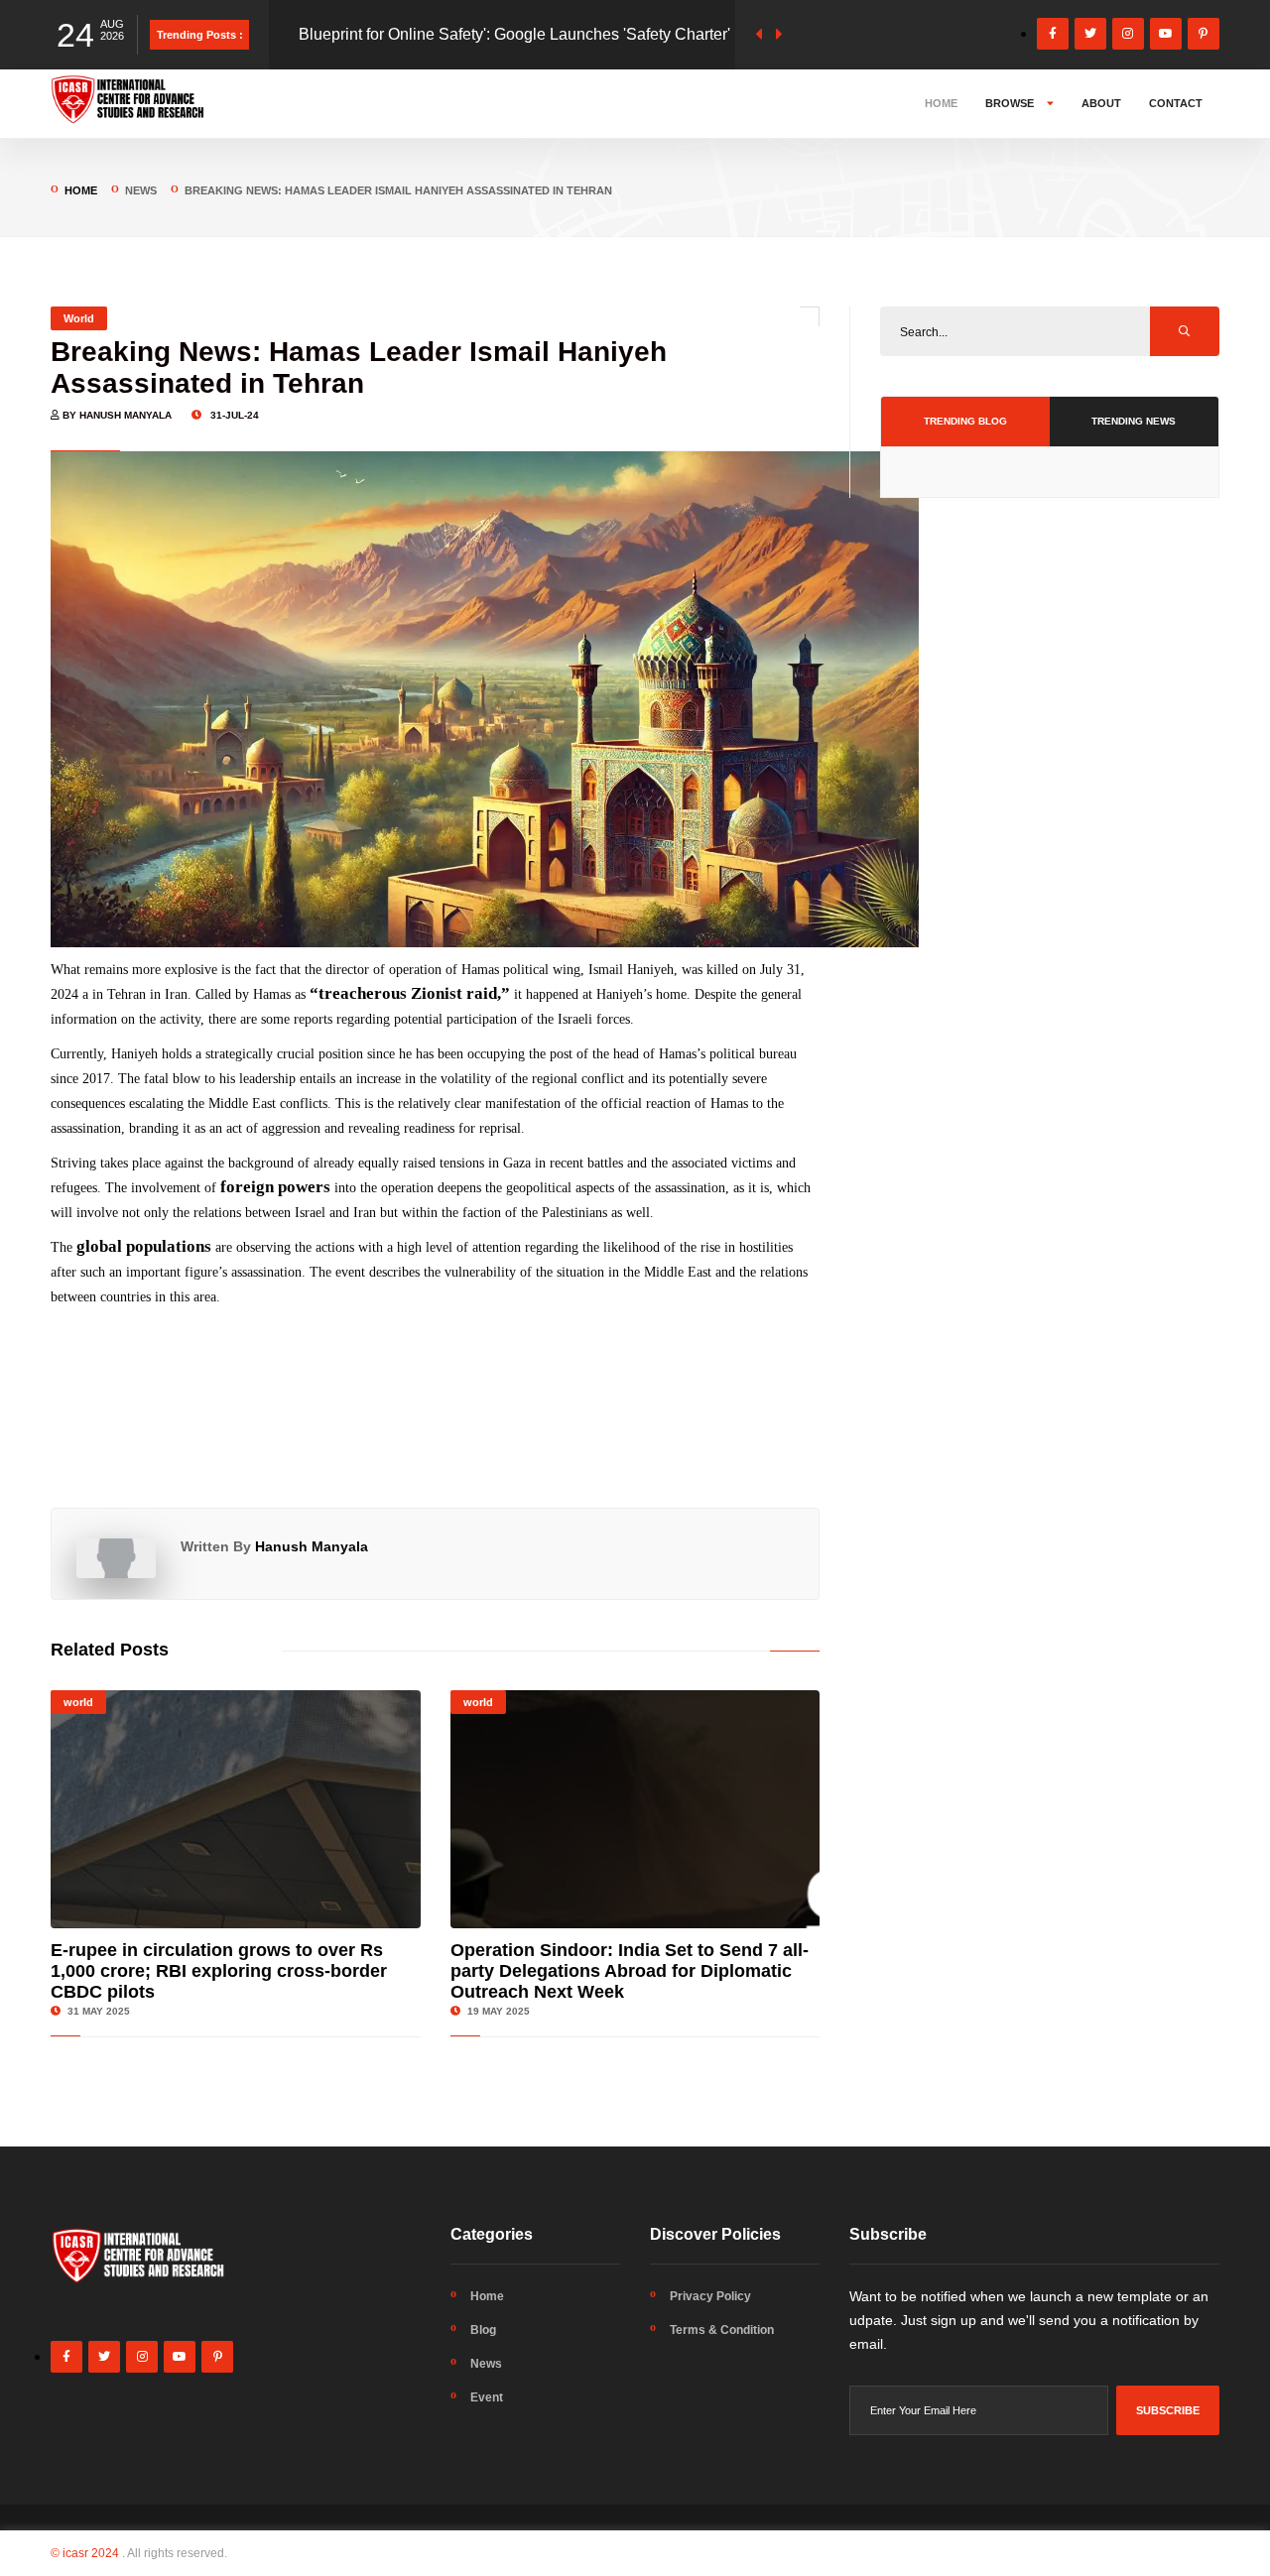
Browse (1011, 103)
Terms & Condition (722, 2330)
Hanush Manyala (312, 1546)
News (486, 2364)
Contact (1176, 103)
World (79, 318)
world (78, 1702)
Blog (483, 2330)
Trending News (1134, 421)
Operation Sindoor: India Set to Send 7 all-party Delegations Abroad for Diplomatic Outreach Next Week (630, 1971)
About (1101, 103)
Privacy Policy (710, 2296)
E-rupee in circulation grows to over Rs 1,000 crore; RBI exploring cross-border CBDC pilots (219, 1971)
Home (941, 103)
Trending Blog (965, 421)
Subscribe (1168, 2410)
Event (487, 2397)
